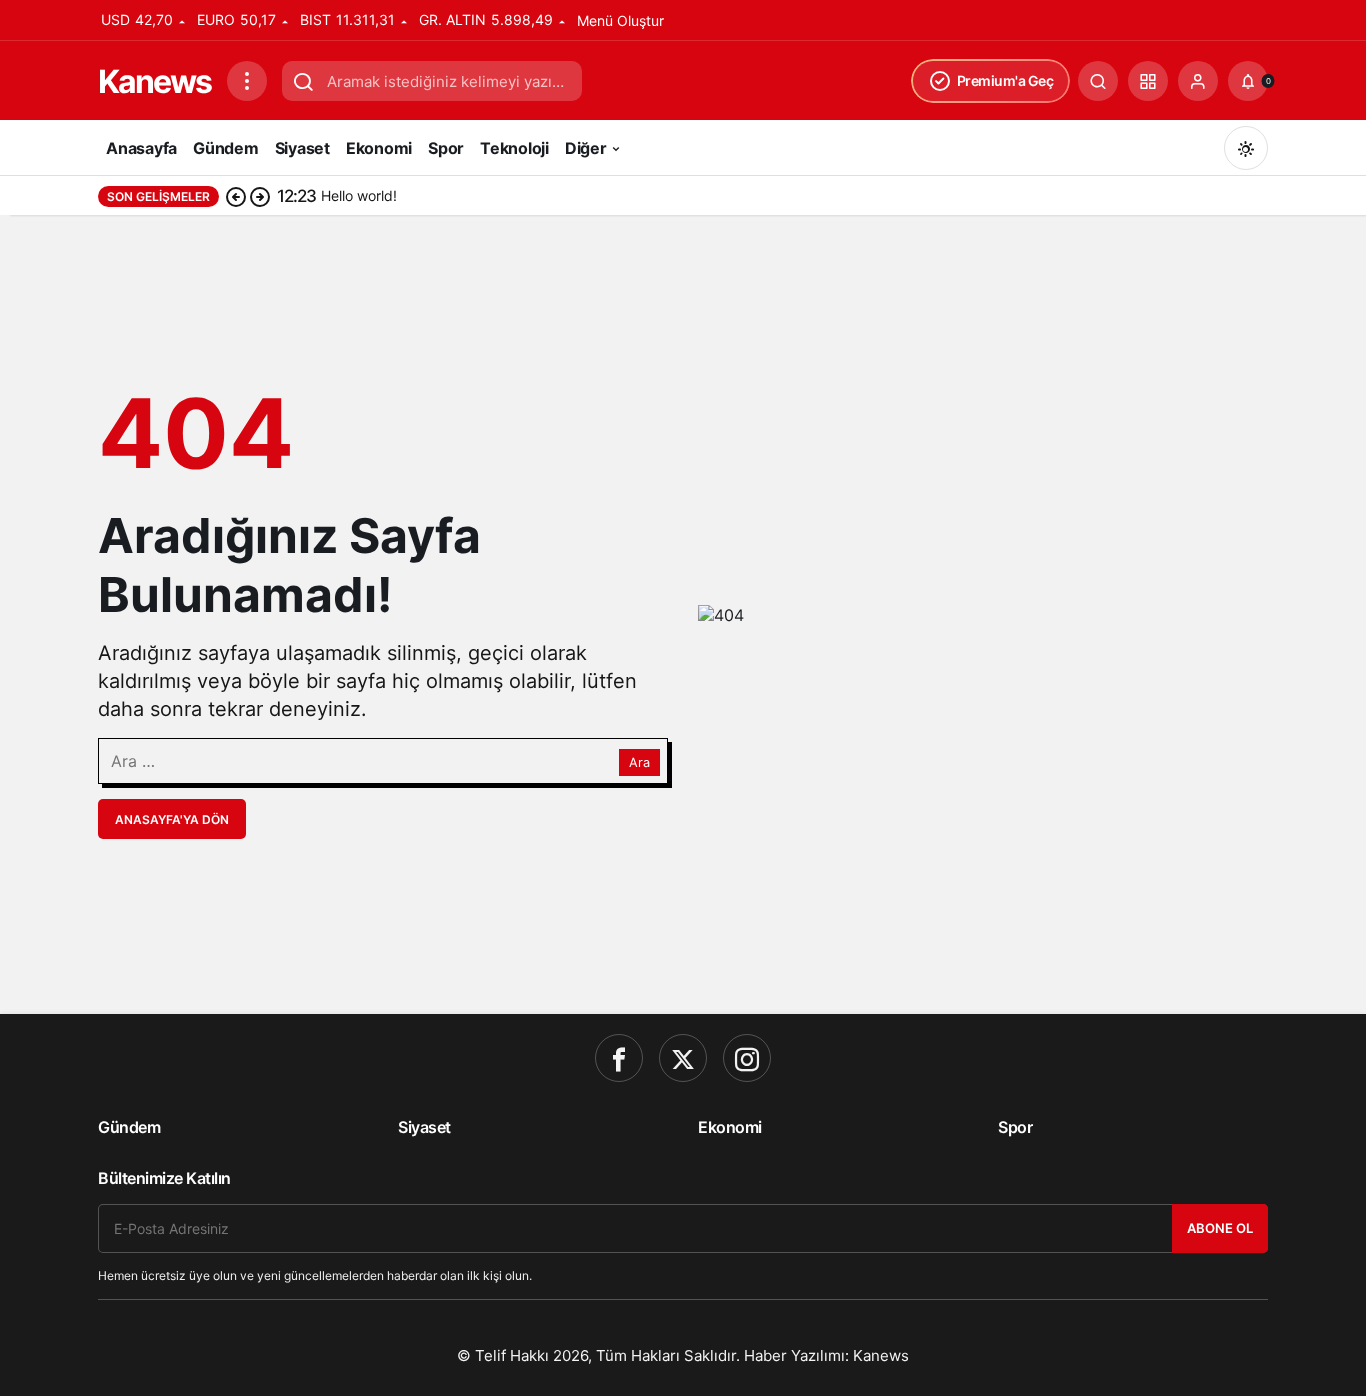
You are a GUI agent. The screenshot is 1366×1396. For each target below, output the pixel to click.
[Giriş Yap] (1198, 81)
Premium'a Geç (1005, 80)
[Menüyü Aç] (247, 81)
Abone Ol (1220, 1228)
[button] (1148, 81)
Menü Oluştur (620, 20)
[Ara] (1098, 81)
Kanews (154, 81)
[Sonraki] (260, 196)
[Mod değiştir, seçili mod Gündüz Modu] (1246, 148)
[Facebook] (619, 1058)
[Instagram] (747, 1058)
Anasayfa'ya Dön (172, 819)
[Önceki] (236, 196)
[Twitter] (683, 1058)
